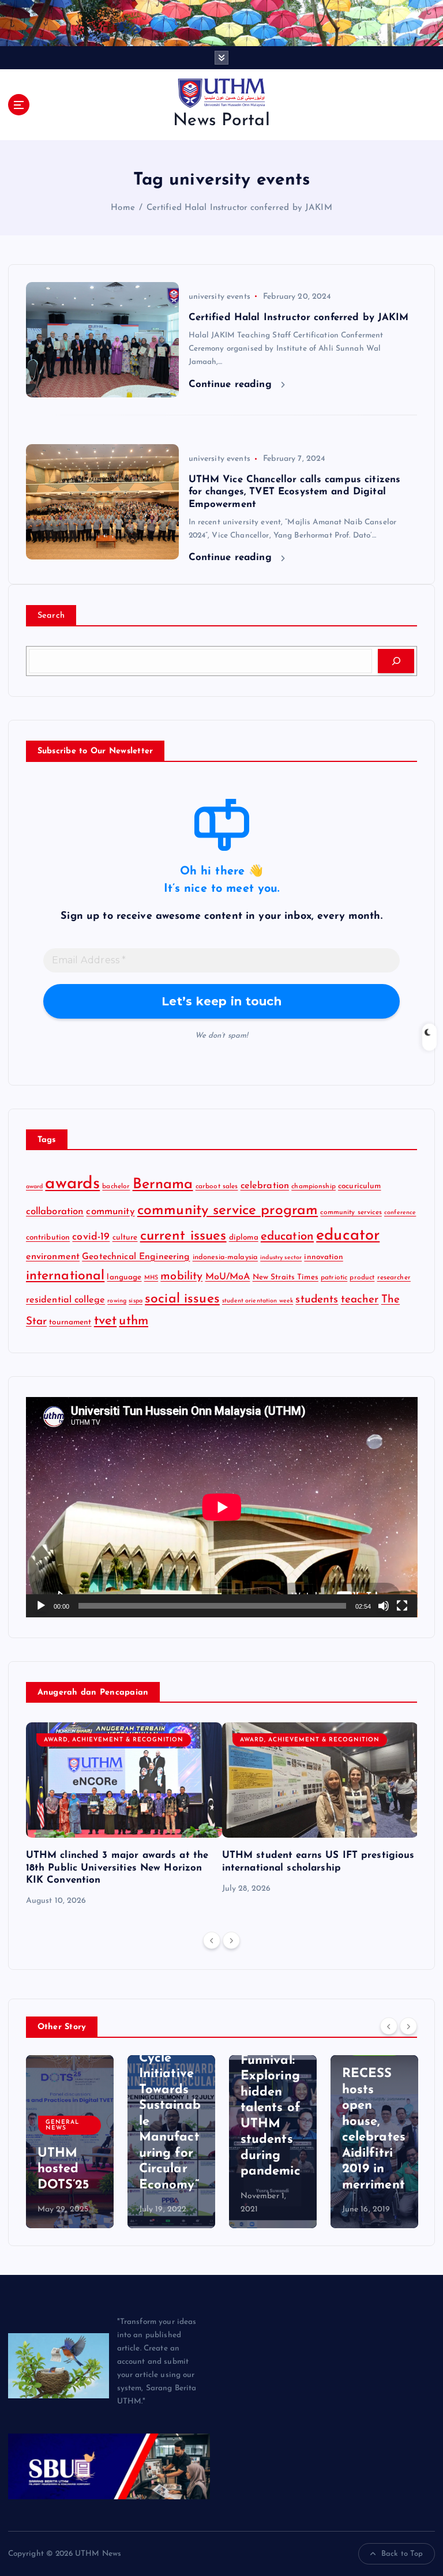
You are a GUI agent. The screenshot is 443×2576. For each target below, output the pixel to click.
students (317, 1300)
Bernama (163, 1184)
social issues (182, 1299)
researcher (394, 1278)
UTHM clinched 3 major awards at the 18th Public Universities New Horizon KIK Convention (117, 1867)
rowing (117, 1301)
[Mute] (384, 1606)
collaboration (55, 1212)
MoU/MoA (228, 1277)
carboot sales (217, 1186)
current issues (183, 1236)
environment (53, 1257)
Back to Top (402, 2554)
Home (123, 208)
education (287, 1237)
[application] (222, 1507)
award (35, 1187)
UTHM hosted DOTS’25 (63, 2169)
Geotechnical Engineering (136, 1257)
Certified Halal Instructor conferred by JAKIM (239, 208)
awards (72, 1184)
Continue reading (232, 384)
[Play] (41, 1606)
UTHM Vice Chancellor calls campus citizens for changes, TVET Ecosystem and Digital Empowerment (295, 492)
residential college (66, 1300)
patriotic (334, 1278)
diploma (244, 1238)
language (124, 1277)
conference (400, 1213)
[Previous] (212, 1940)
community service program (228, 1210)
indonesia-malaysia (225, 1257)
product (362, 1278)
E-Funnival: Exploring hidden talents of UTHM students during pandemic (271, 2108)
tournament (70, 1322)
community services (351, 1212)
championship (314, 1186)
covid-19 (91, 1237)
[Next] (231, 1940)
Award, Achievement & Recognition (114, 1740)
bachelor (116, 1186)
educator (348, 1236)
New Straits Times (286, 1277)
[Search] (396, 661)
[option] (124, 1815)
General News (62, 2125)
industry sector (281, 1258)
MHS (151, 1278)
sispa (136, 1301)
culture (125, 1238)
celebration (265, 1186)
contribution (48, 1238)
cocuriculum (360, 1186)
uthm (134, 1321)
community (110, 1212)
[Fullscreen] (402, 1606)
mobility (181, 1276)
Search (51, 616)
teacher (360, 1300)
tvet (106, 1321)
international (65, 1276)
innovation (323, 1257)
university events (219, 297)
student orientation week (258, 1301)
